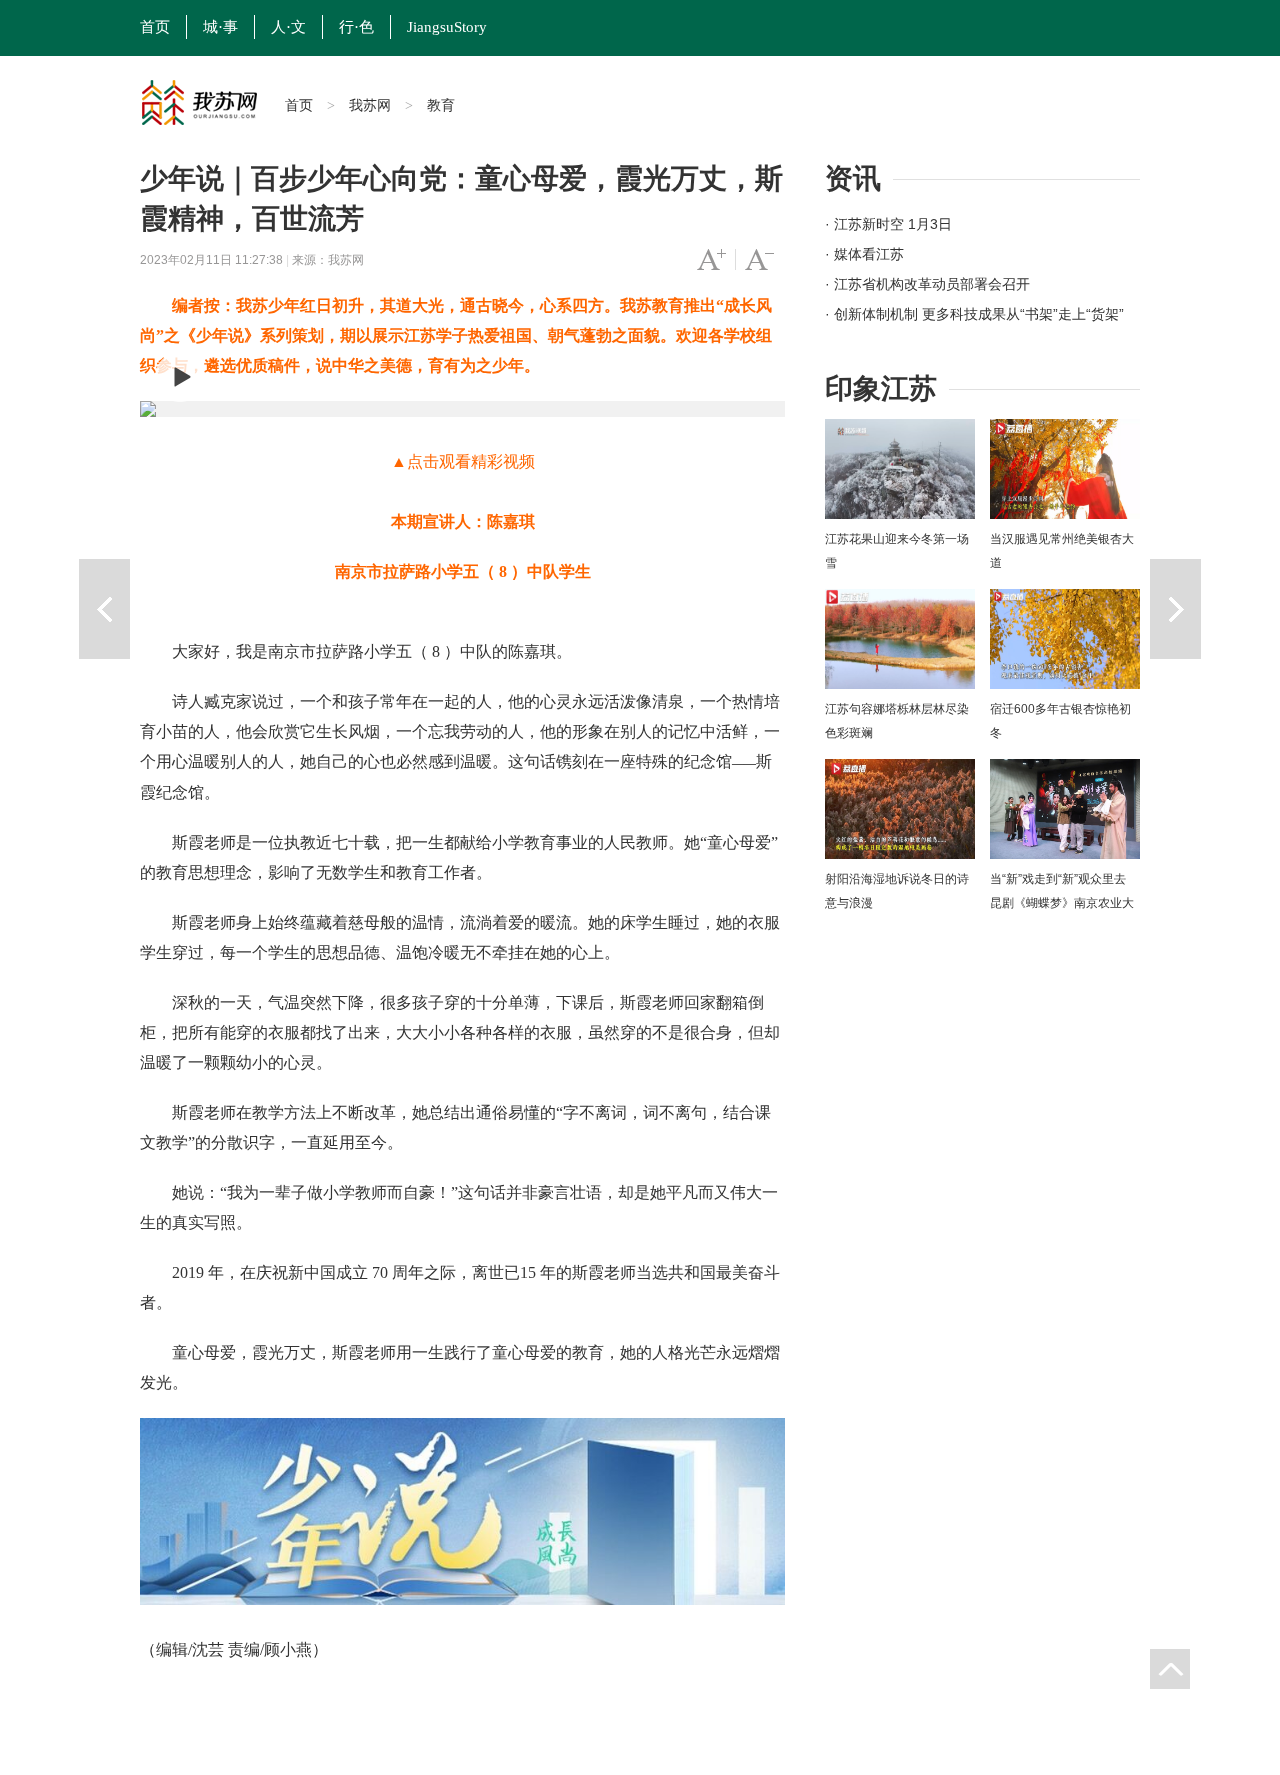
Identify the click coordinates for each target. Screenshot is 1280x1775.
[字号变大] (711, 260)
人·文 (288, 27)
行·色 (356, 27)
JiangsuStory (447, 27)
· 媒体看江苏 (864, 254)
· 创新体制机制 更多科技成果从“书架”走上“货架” (974, 314)
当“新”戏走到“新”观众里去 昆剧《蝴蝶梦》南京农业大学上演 (1062, 903)
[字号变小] (759, 260)
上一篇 (104, 609)
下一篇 (1175, 609)
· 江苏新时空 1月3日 (888, 224)
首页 (155, 27)
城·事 (220, 27)
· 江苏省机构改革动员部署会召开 (927, 284)
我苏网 (370, 105)
